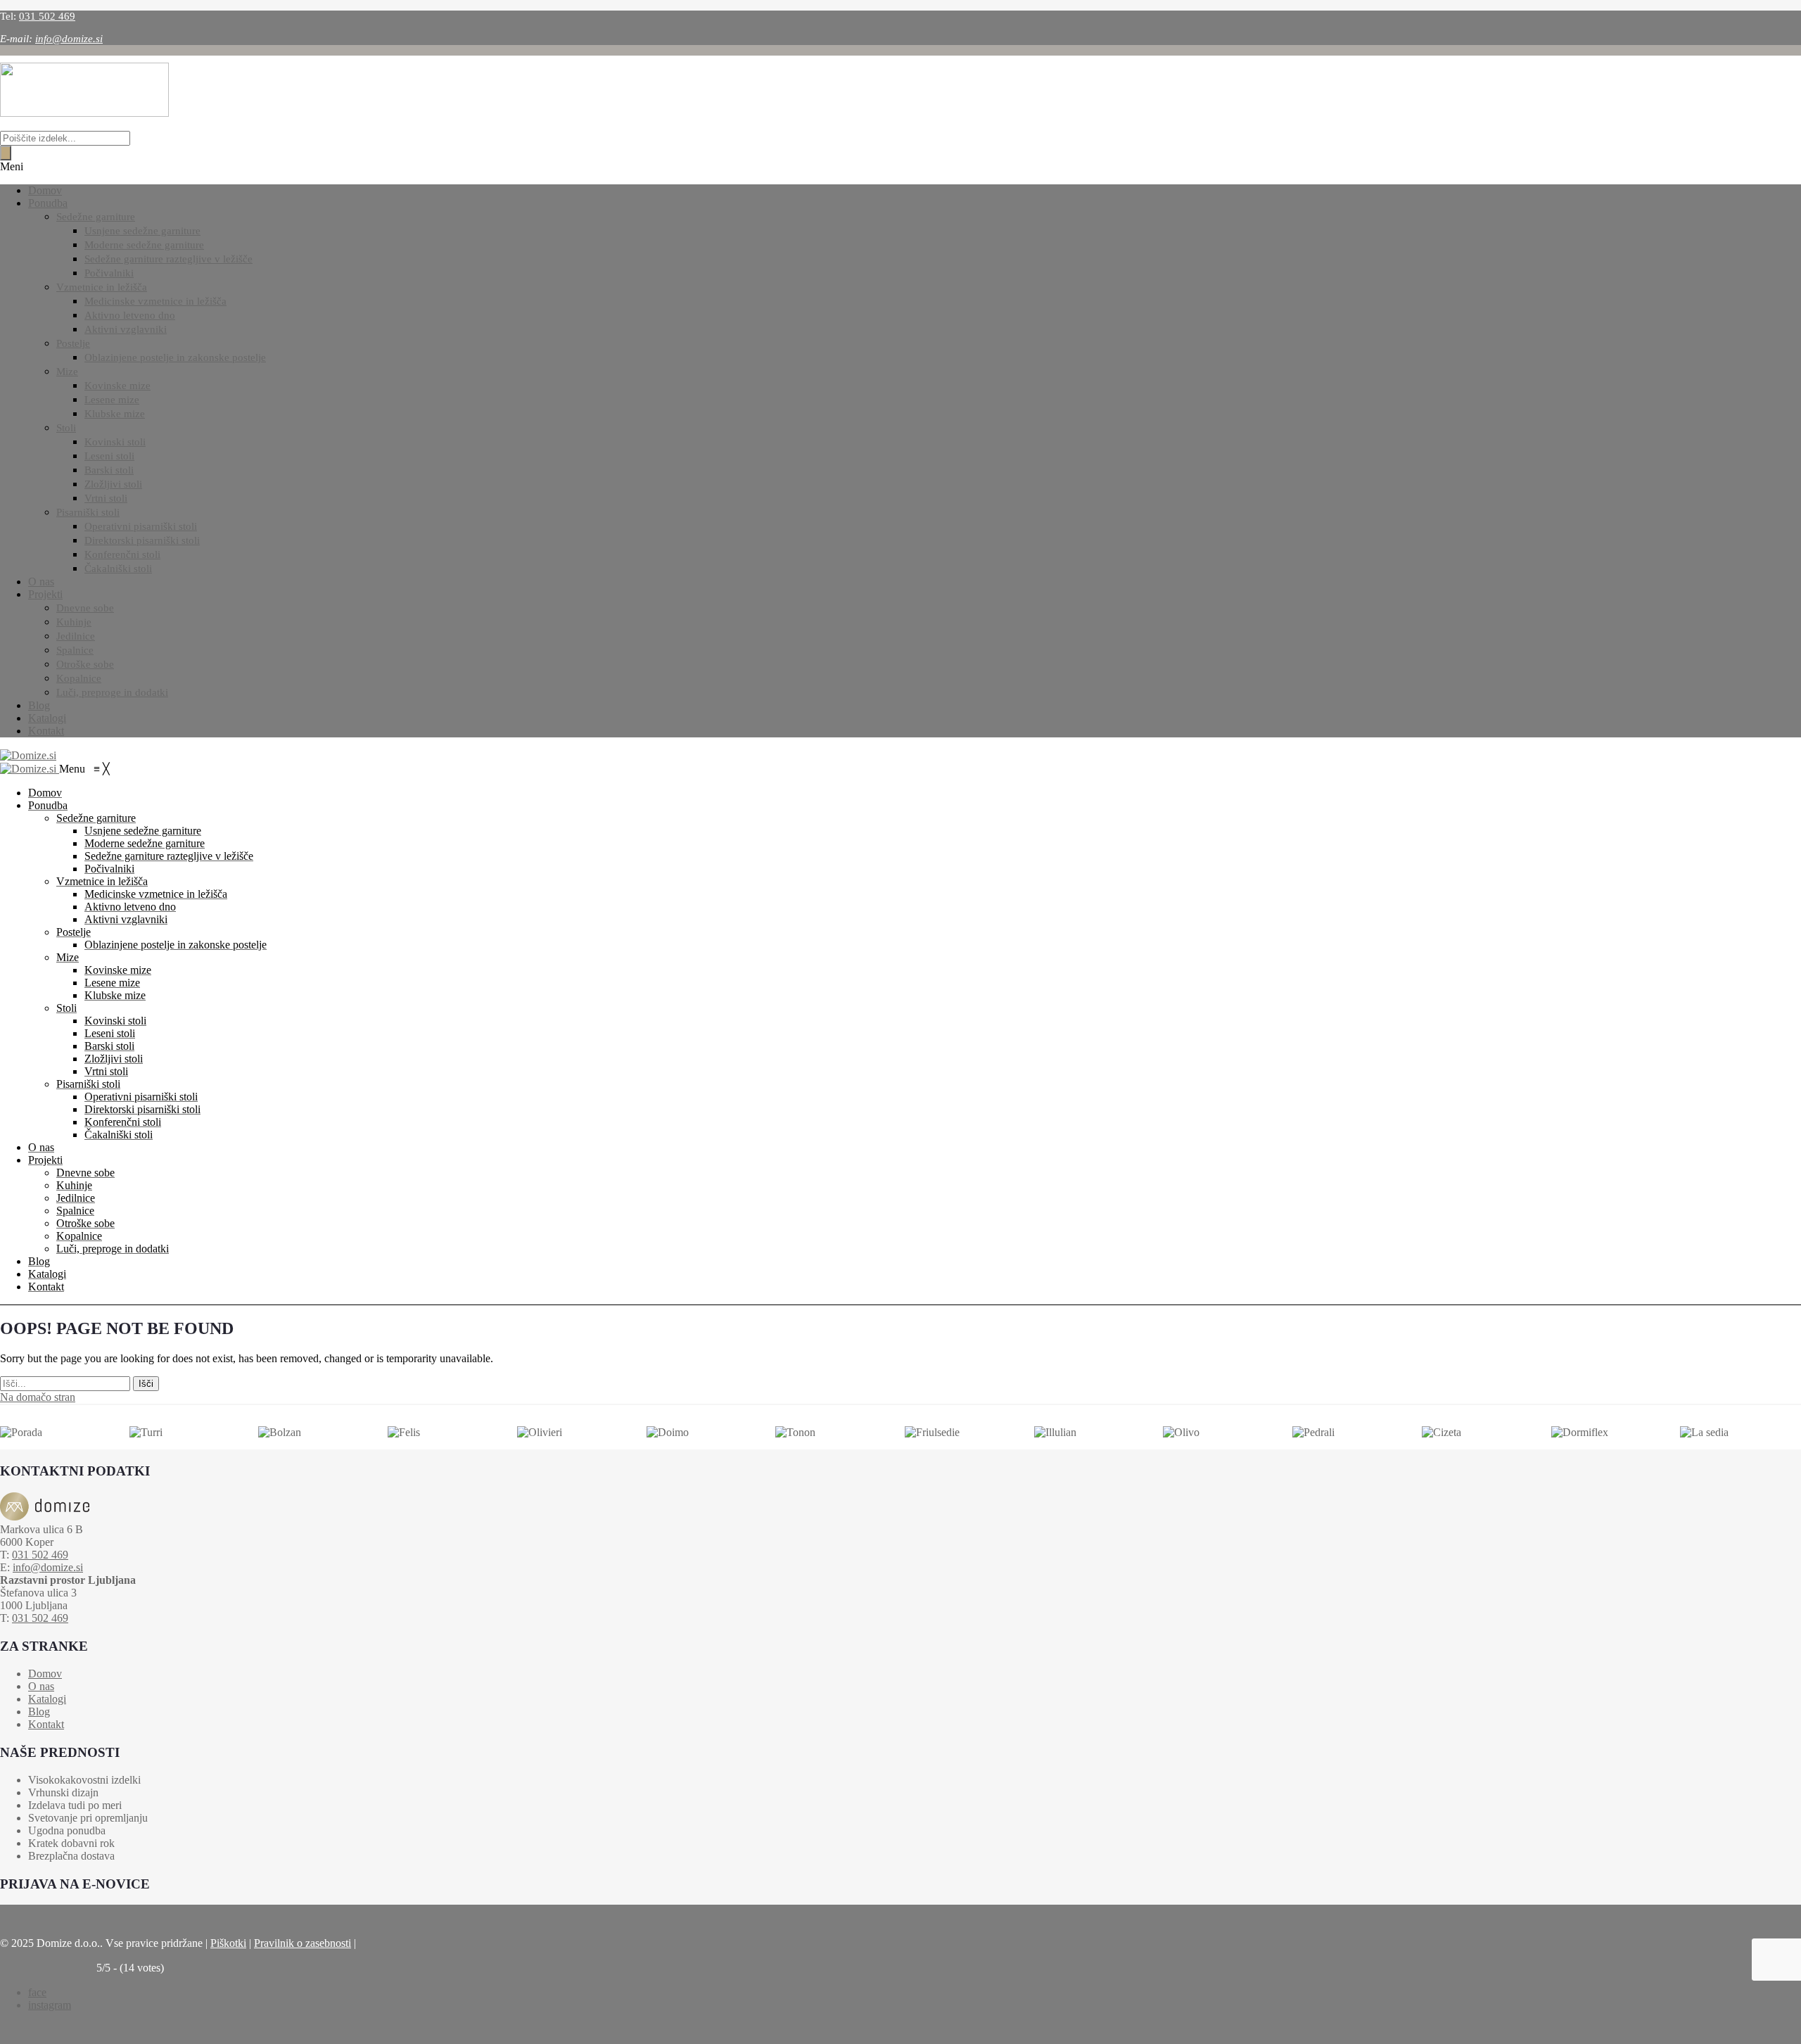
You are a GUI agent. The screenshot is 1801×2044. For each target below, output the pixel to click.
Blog (39, 705)
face (37, 1992)
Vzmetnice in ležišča (102, 287)
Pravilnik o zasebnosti (303, 1943)
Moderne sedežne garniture (144, 245)
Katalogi (47, 718)
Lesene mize (112, 400)
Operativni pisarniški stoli (141, 526)
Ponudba (48, 203)
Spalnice (75, 650)
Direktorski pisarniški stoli (142, 540)
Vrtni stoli (106, 498)
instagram (50, 2005)
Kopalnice (79, 678)
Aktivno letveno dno (130, 315)
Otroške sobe (85, 664)
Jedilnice (76, 636)
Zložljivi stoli (113, 484)
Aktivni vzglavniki (126, 329)
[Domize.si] (28, 755)
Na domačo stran (38, 1397)
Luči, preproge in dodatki (112, 692)
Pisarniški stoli (88, 512)
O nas (41, 582)
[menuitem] (45, 793)
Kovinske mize (117, 386)
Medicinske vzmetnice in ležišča (155, 301)
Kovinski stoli (115, 442)
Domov (45, 190)
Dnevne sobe (85, 608)
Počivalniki (109, 273)
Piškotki (228, 1943)
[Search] (6, 153)
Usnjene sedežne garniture (142, 231)
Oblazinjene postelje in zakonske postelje (175, 357)
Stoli (66, 428)
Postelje (73, 343)
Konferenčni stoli (122, 554)
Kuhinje (74, 622)
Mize (67, 372)
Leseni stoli (109, 456)
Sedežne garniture (96, 217)
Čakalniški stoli (118, 569)
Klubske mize (115, 414)
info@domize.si (69, 39)
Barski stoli (109, 470)
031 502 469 (47, 16)
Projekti (45, 594)
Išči (146, 1384)
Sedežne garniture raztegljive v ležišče (168, 259)
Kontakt (46, 731)
